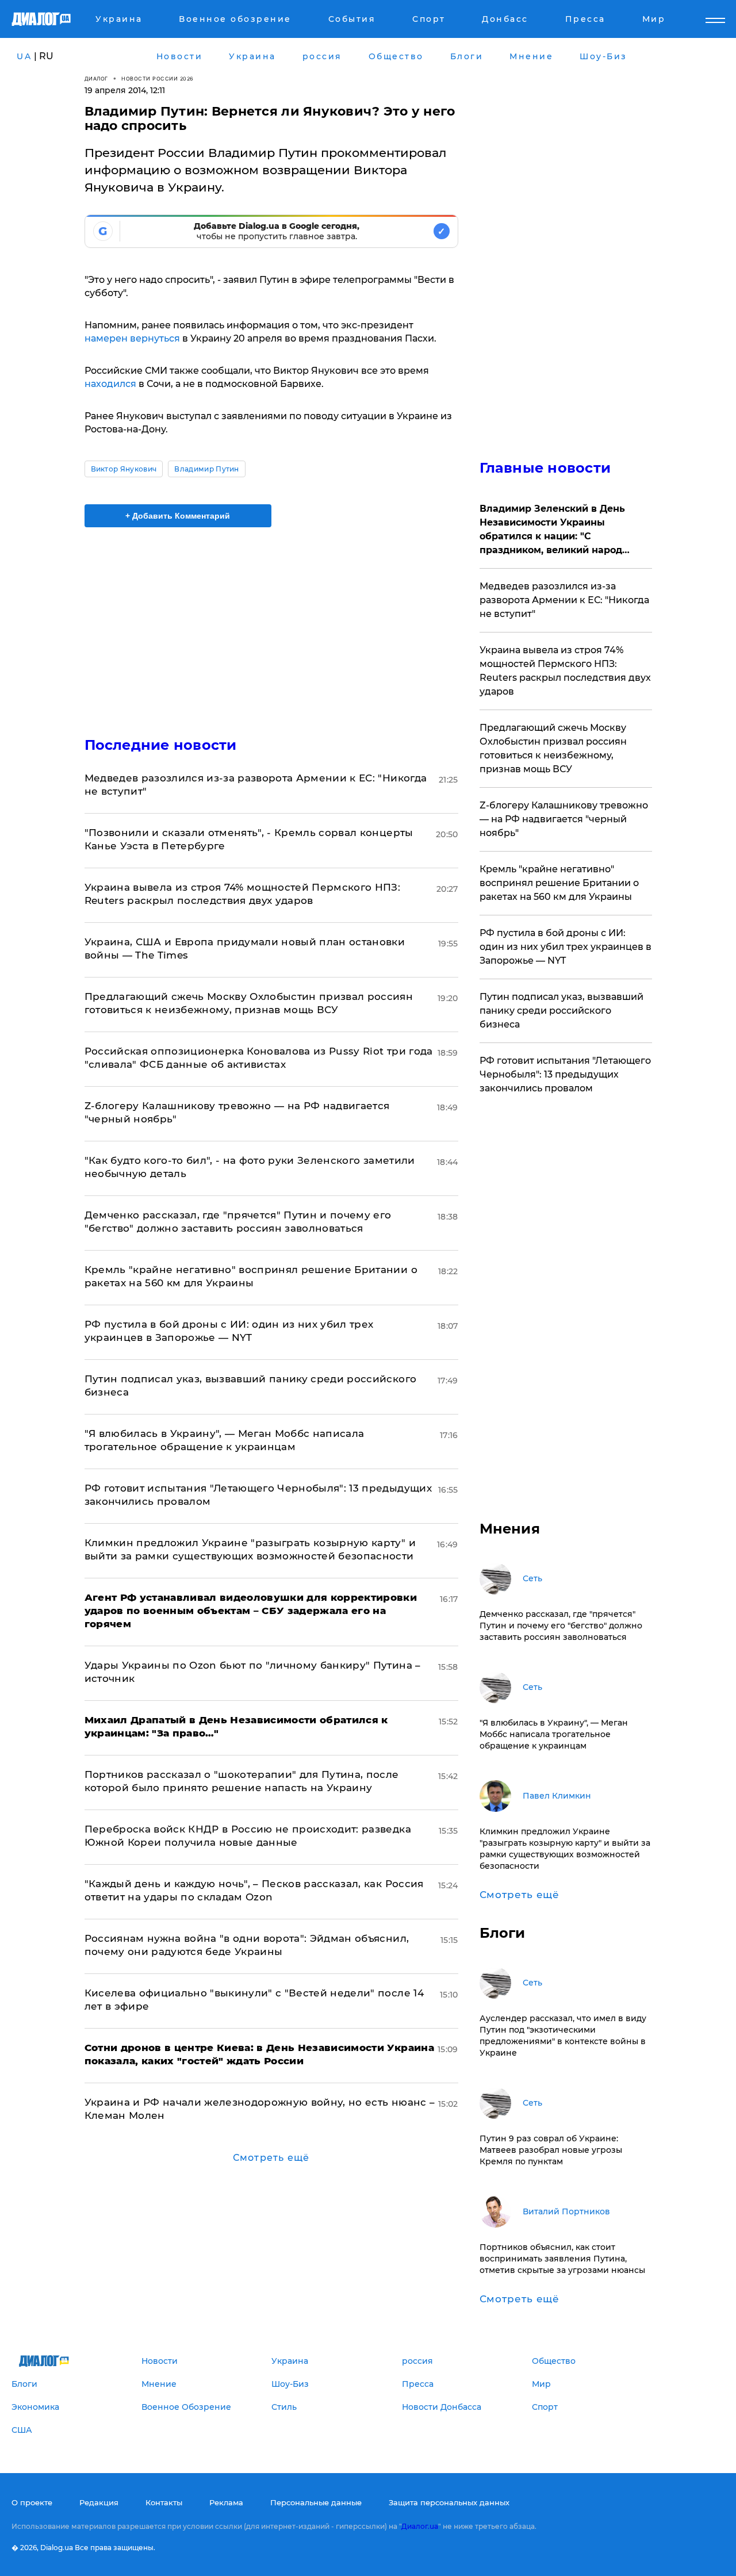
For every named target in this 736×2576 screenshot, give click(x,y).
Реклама (226, 2502)
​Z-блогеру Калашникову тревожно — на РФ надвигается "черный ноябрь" (564, 819)
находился (110, 384)
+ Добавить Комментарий (178, 516)
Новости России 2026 (158, 78)
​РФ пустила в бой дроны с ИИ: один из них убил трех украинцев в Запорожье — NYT (566, 947)
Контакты (164, 2502)
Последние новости (161, 745)
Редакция (99, 2502)
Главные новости (545, 468)
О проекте (32, 2502)
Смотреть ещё (271, 2158)
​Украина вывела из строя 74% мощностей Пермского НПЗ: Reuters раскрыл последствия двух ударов (565, 671)
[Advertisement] (271, 622)
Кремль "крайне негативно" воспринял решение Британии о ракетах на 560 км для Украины (559, 883)
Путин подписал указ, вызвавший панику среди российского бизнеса (561, 1011)
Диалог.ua (420, 2526)
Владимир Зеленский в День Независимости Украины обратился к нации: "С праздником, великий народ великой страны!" (552, 530)
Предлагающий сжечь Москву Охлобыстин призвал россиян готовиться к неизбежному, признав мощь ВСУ (553, 748)
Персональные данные (316, 2502)
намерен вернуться (132, 338)
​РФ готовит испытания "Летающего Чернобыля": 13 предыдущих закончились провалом (565, 1074)
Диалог (96, 78)
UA (24, 56)
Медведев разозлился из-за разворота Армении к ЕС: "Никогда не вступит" (564, 600)
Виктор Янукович (124, 469)
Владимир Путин (206, 469)
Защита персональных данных (449, 2502)
